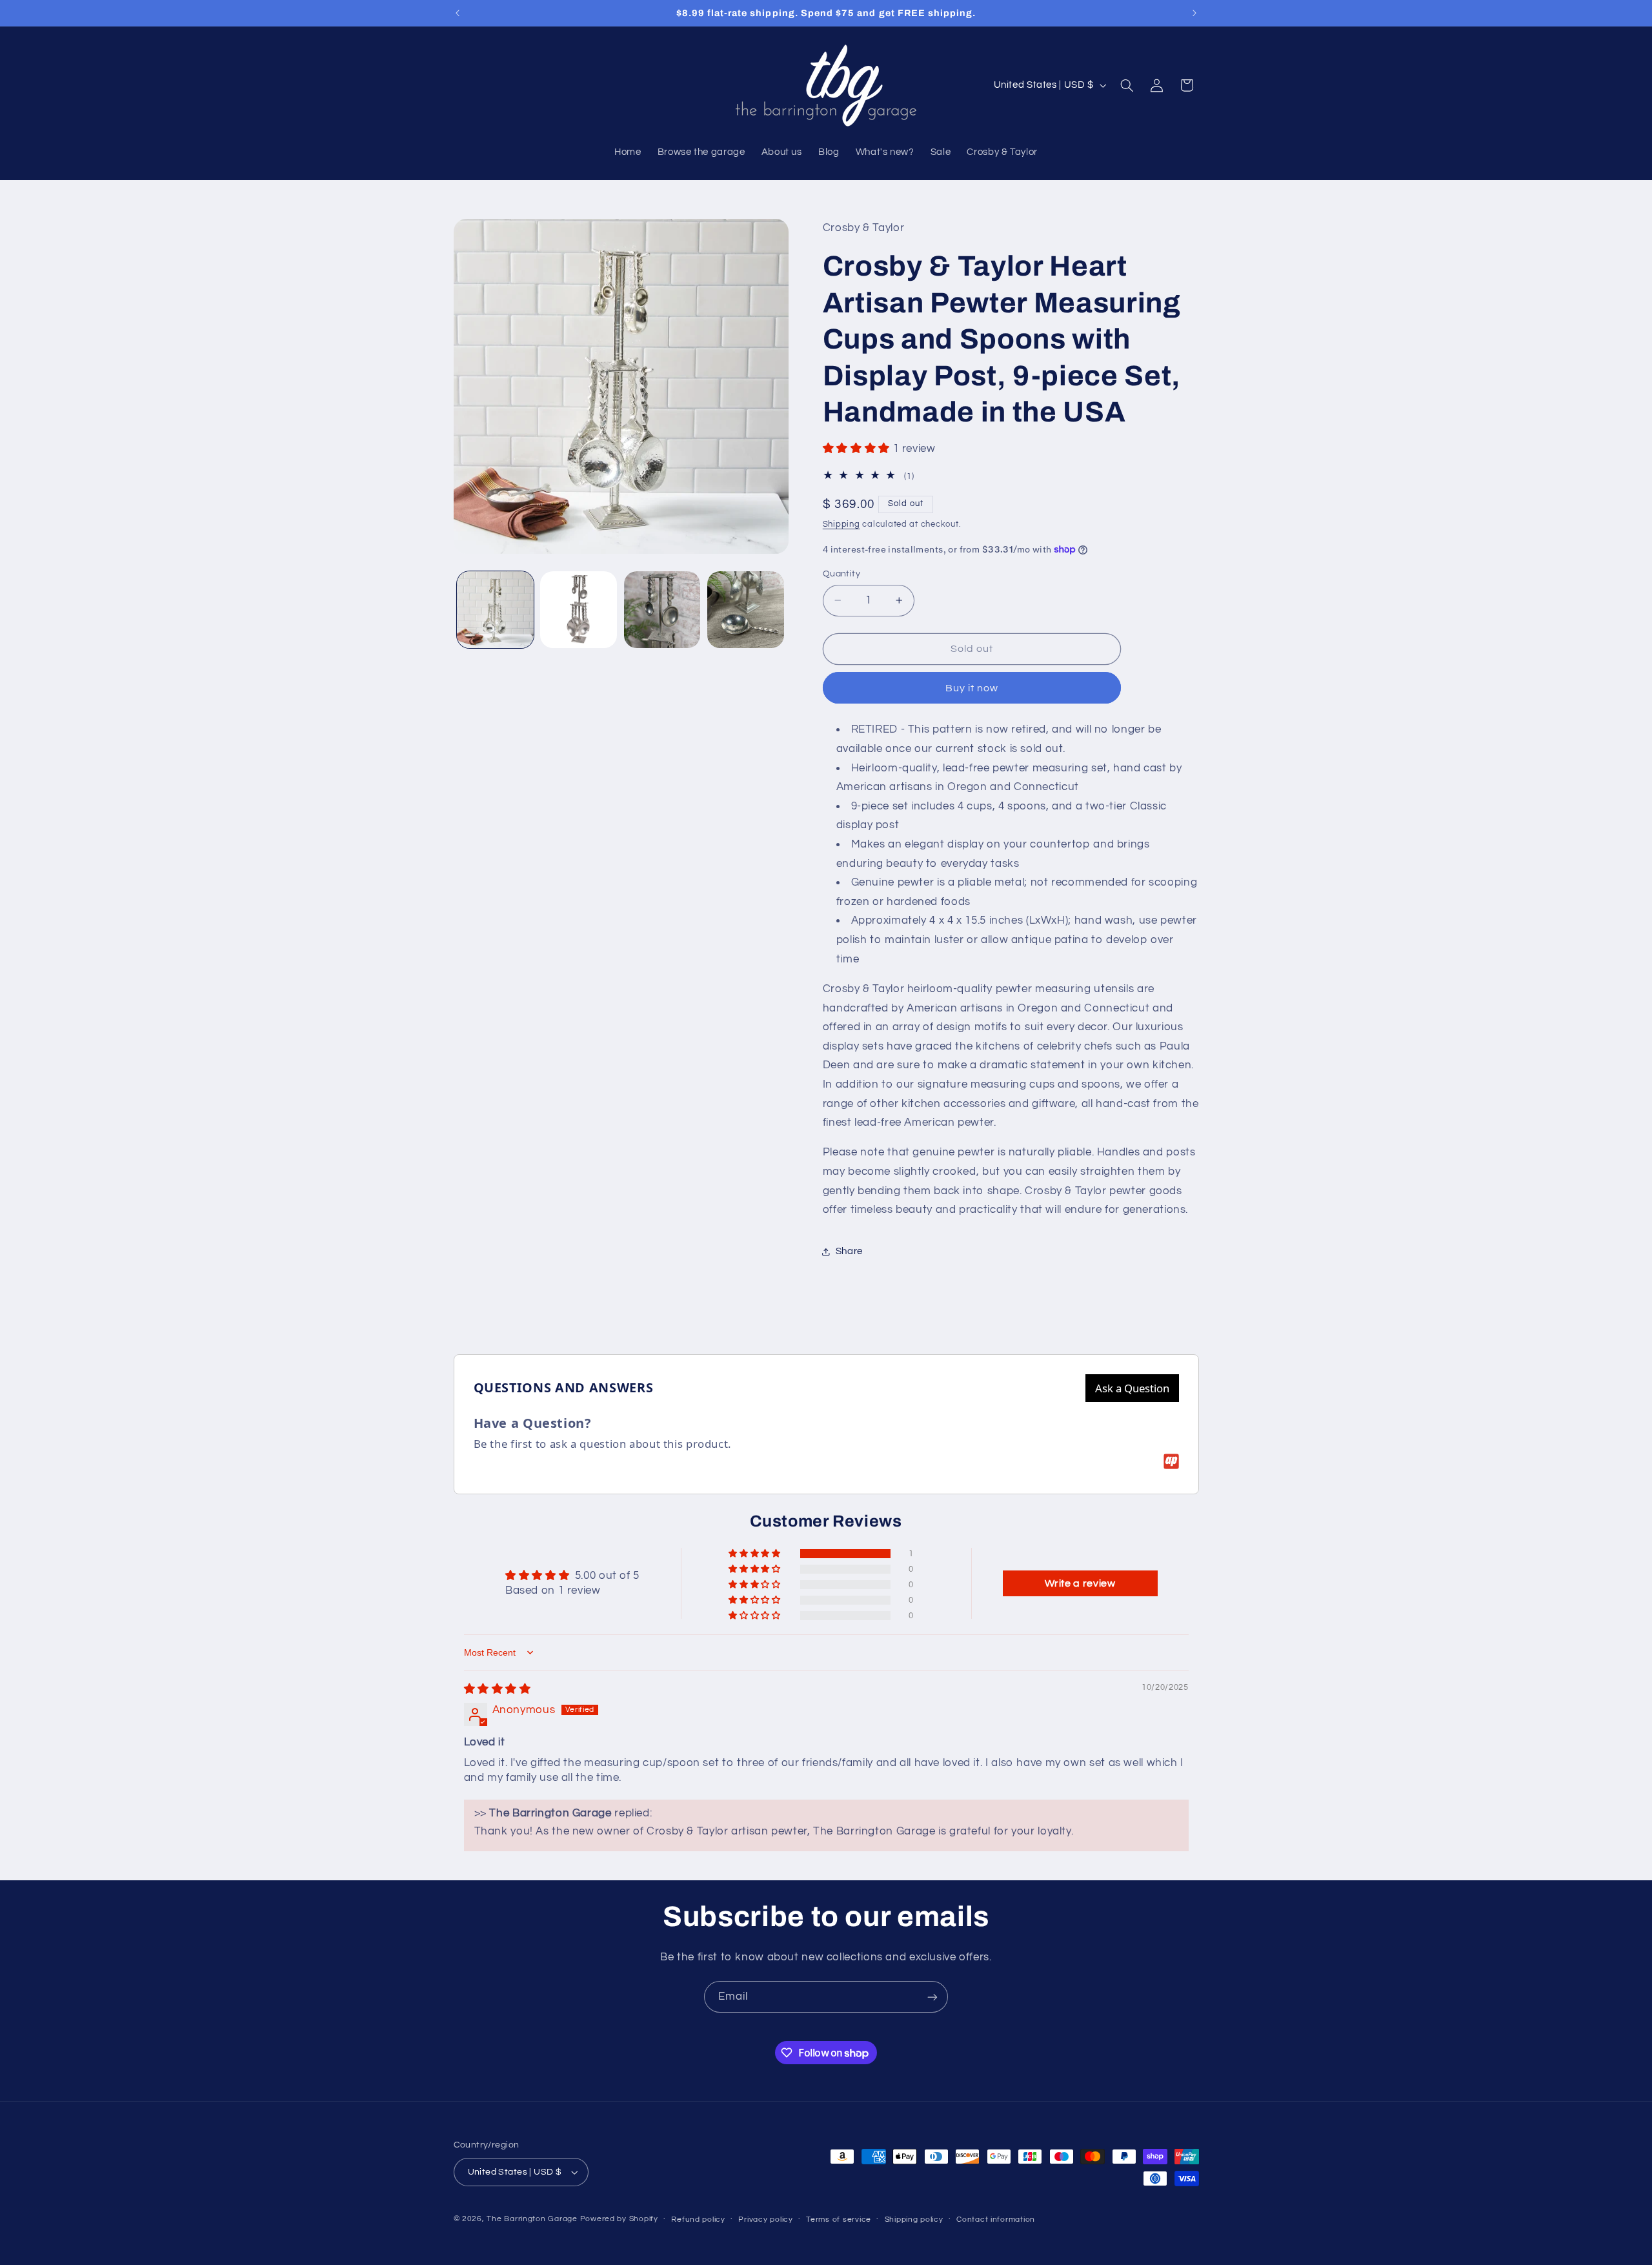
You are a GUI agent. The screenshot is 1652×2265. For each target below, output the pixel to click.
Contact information (996, 2219)
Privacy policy (765, 2219)
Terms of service (839, 2219)
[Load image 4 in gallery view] (746, 610)
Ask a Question (1132, 1388)
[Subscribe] (932, 1997)
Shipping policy (914, 2219)
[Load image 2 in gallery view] (579, 610)
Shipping (841, 524)
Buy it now (972, 688)
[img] (498, 1689)
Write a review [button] (1080, 1583)
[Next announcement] (1194, 13)
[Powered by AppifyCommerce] (1171, 1461)
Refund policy (698, 2219)
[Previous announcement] (458, 13)
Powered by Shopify (619, 2219)
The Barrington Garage (532, 2219)
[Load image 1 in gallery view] (495, 610)
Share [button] (849, 1251)
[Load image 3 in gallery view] (662, 610)
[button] (1127, 85)
